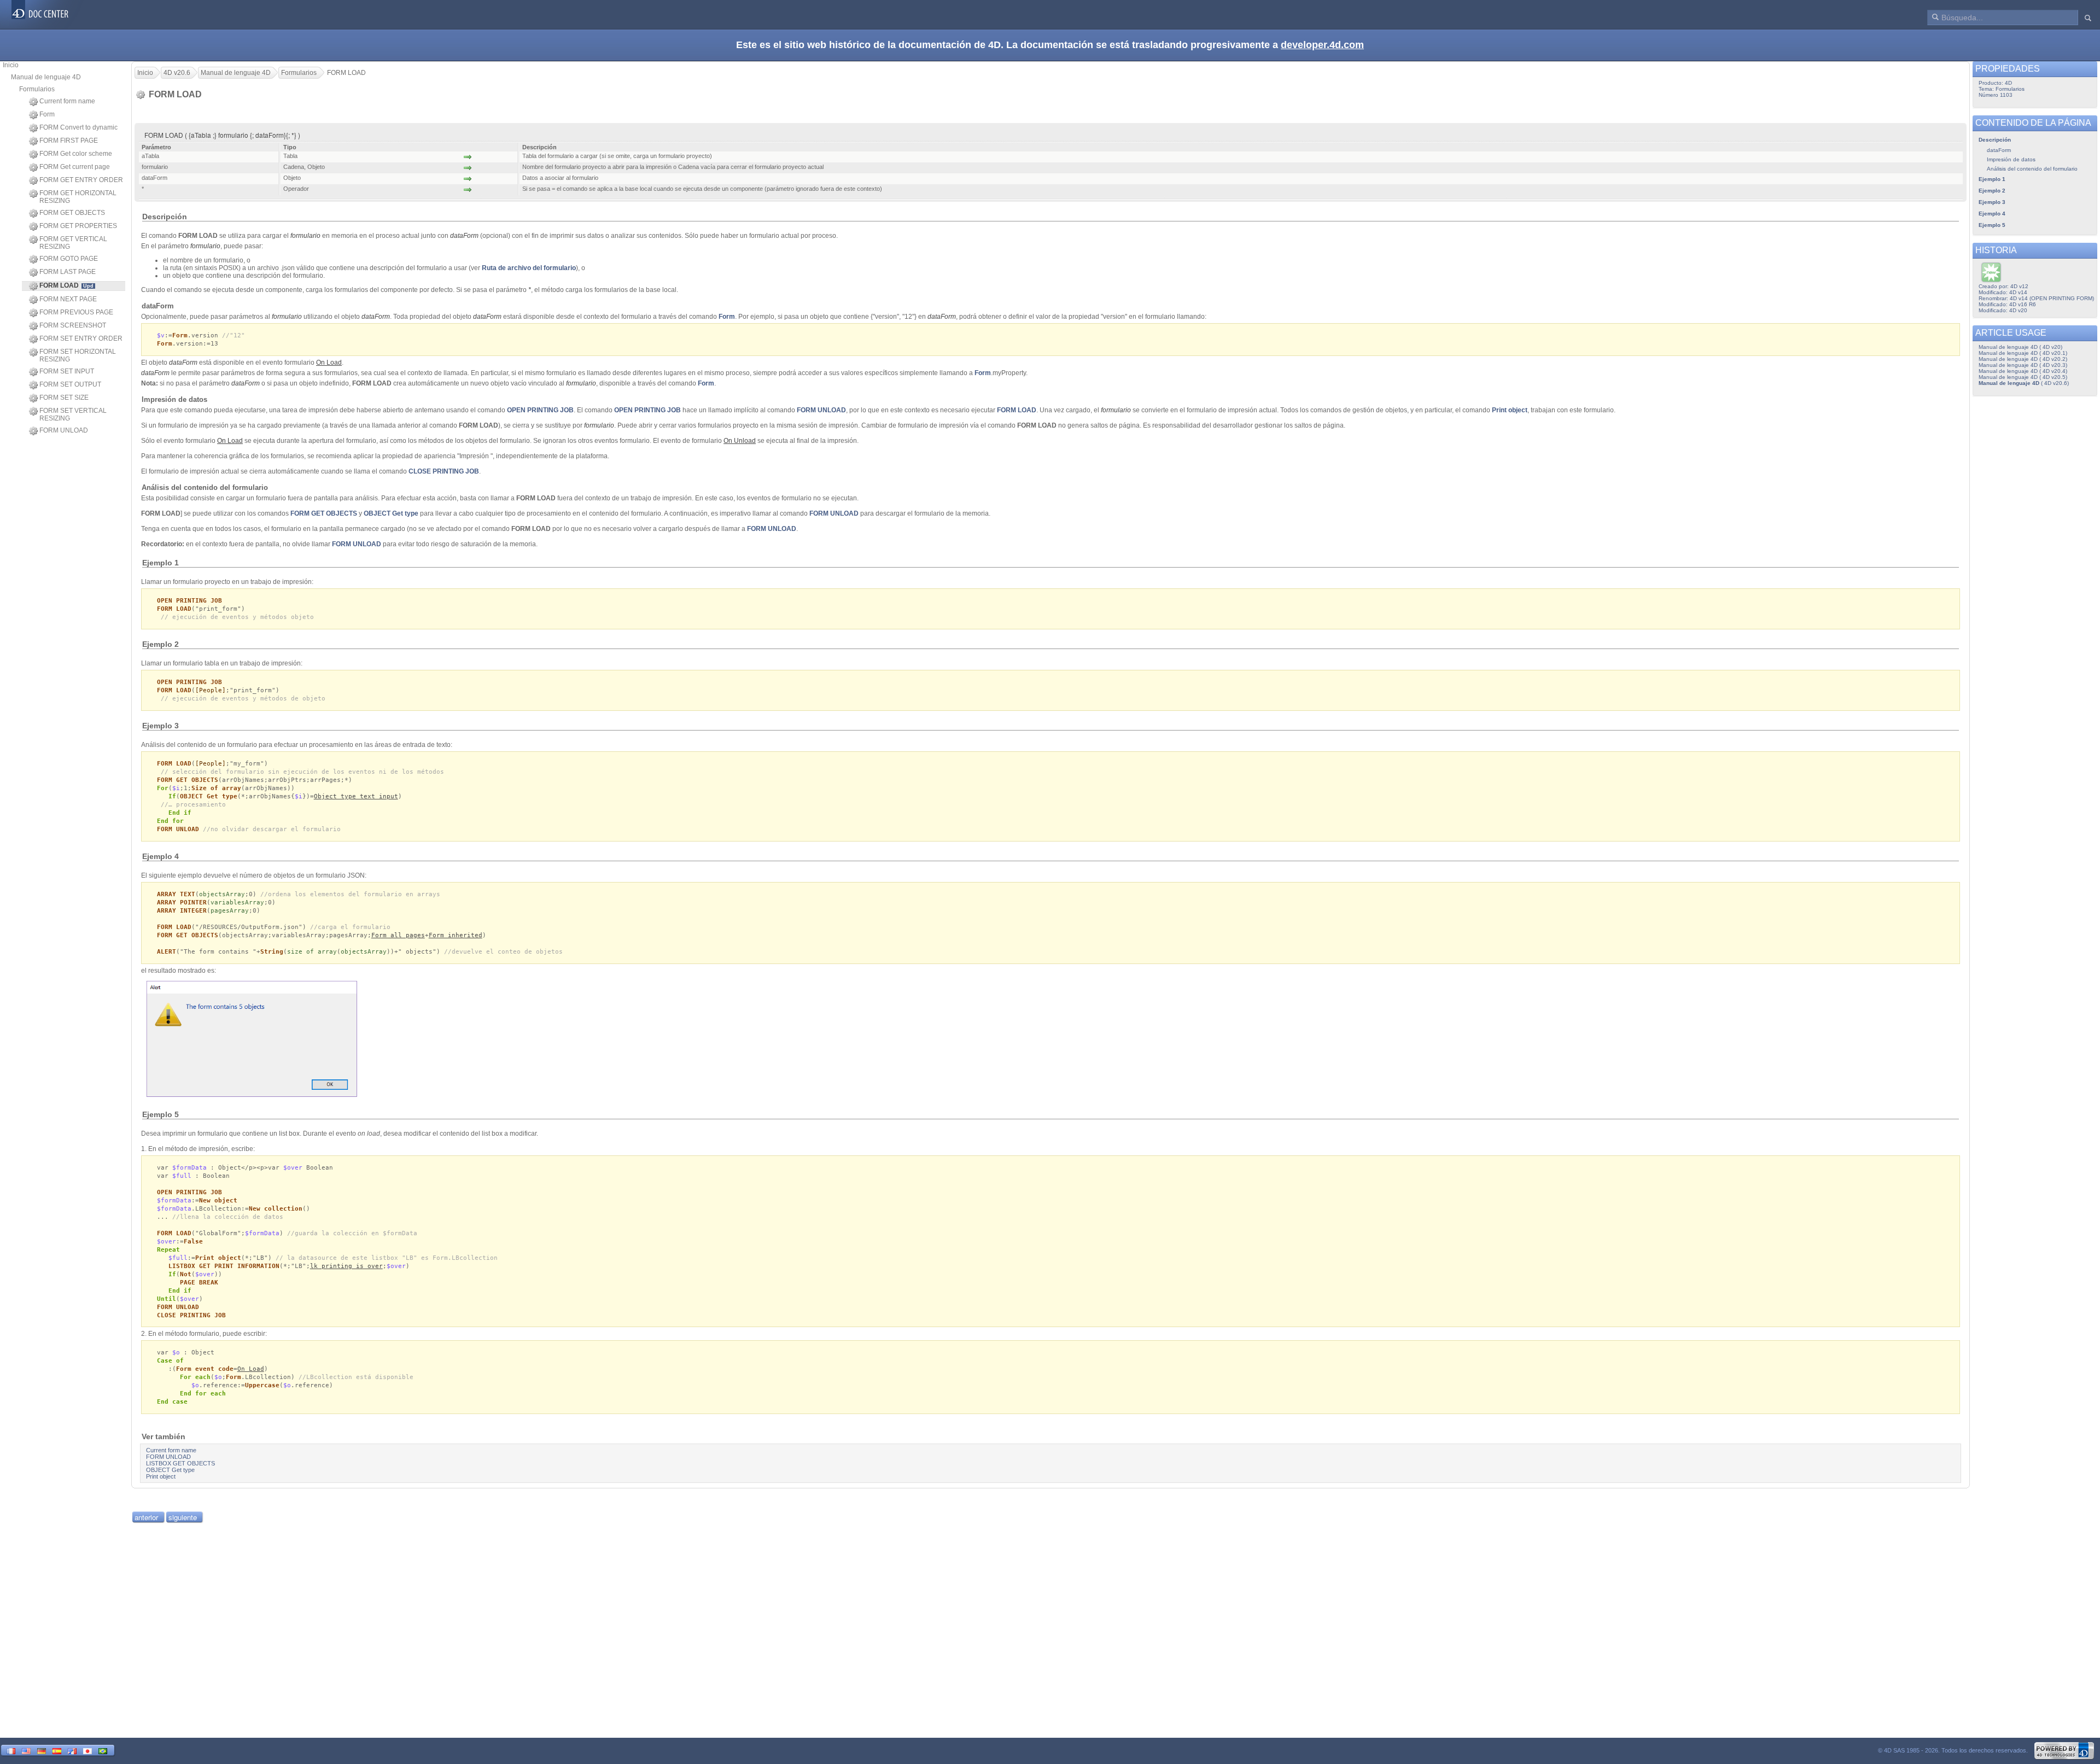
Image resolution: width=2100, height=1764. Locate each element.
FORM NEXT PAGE (68, 299)
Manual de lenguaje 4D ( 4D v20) (2020, 347)
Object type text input (356, 796)
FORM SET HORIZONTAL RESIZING (78, 355)
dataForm (376, 317)
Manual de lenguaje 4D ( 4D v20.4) (2023, 371)
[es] (57, 1750)
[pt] (103, 1750)
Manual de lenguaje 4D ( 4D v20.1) (2023, 353)
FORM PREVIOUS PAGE (76, 312)
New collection (276, 1209)
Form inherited (456, 935)
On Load (251, 1369)
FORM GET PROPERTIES (78, 226)
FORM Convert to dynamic (78, 127)
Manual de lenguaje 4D (46, 77)
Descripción (1995, 140)
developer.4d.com (1322, 45)
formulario (305, 236)
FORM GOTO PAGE (69, 259)
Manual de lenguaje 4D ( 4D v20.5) (2023, 377)
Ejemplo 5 (1992, 225)
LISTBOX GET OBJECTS (180, 1463)
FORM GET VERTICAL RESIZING (73, 243)
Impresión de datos (2011, 159)
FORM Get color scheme (76, 154)
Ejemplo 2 (1992, 191)
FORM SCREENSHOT (73, 325)
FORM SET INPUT (67, 371)
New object (218, 1201)
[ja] (87, 1750)
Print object (1510, 410)
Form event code (205, 1369)
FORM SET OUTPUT (70, 384)
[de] (42, 1750)
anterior (146, 1517)
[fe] (72, 1750)
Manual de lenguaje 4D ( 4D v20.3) (2023, 365)
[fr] (11, 1750)
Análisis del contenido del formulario (2032, 169)
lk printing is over (346, 1266)
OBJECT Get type (391, 513)
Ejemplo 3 (1992, 202)
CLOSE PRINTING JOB (444, 471)
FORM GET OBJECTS (72, 213)
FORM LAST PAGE (68, 272)
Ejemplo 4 (1992, 214)
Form (47, 114)
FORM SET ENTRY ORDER (81, 338)
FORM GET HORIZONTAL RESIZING (78, 197)
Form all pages (398, 935)
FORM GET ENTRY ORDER (81, 180)
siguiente (183, 1517)
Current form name (67, 101)
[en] (26, 1750)
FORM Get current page (75, 167)
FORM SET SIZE (64, 398)
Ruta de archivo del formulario (529, 268)
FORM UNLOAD (64, 430)
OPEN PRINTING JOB (540, 410)
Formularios (37, 89)
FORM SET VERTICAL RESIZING (73, 414)
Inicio (11, 65)
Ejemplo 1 (1992, 179)
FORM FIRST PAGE (69, 141)
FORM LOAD (1017, 410)
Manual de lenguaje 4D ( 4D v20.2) (2023, 359)
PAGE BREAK (199, 1283)
